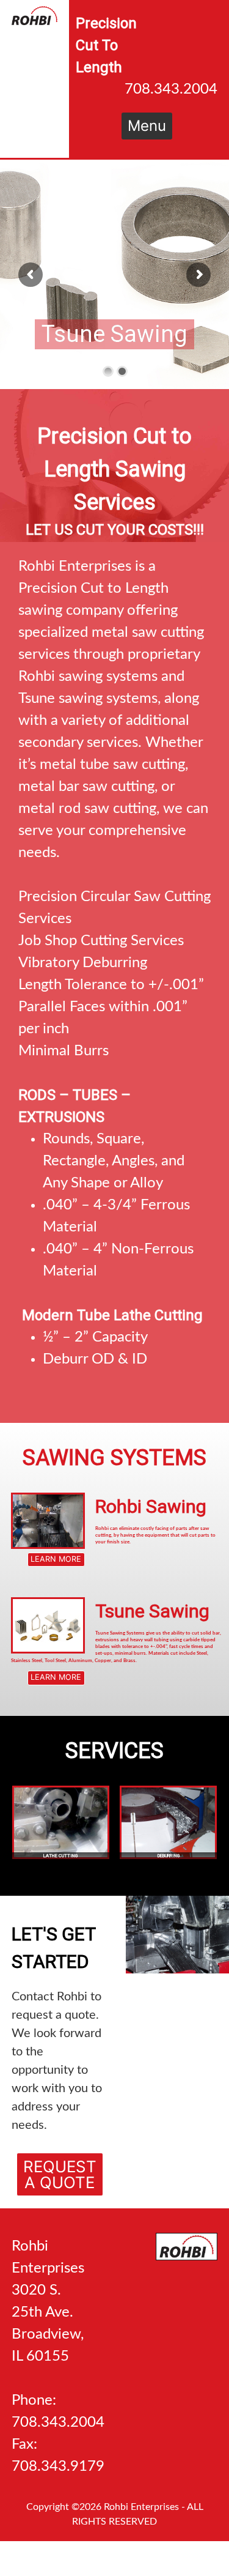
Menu (147, 126)
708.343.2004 (171, 89)
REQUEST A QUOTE (57, 2160)
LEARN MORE (27, 1556)
